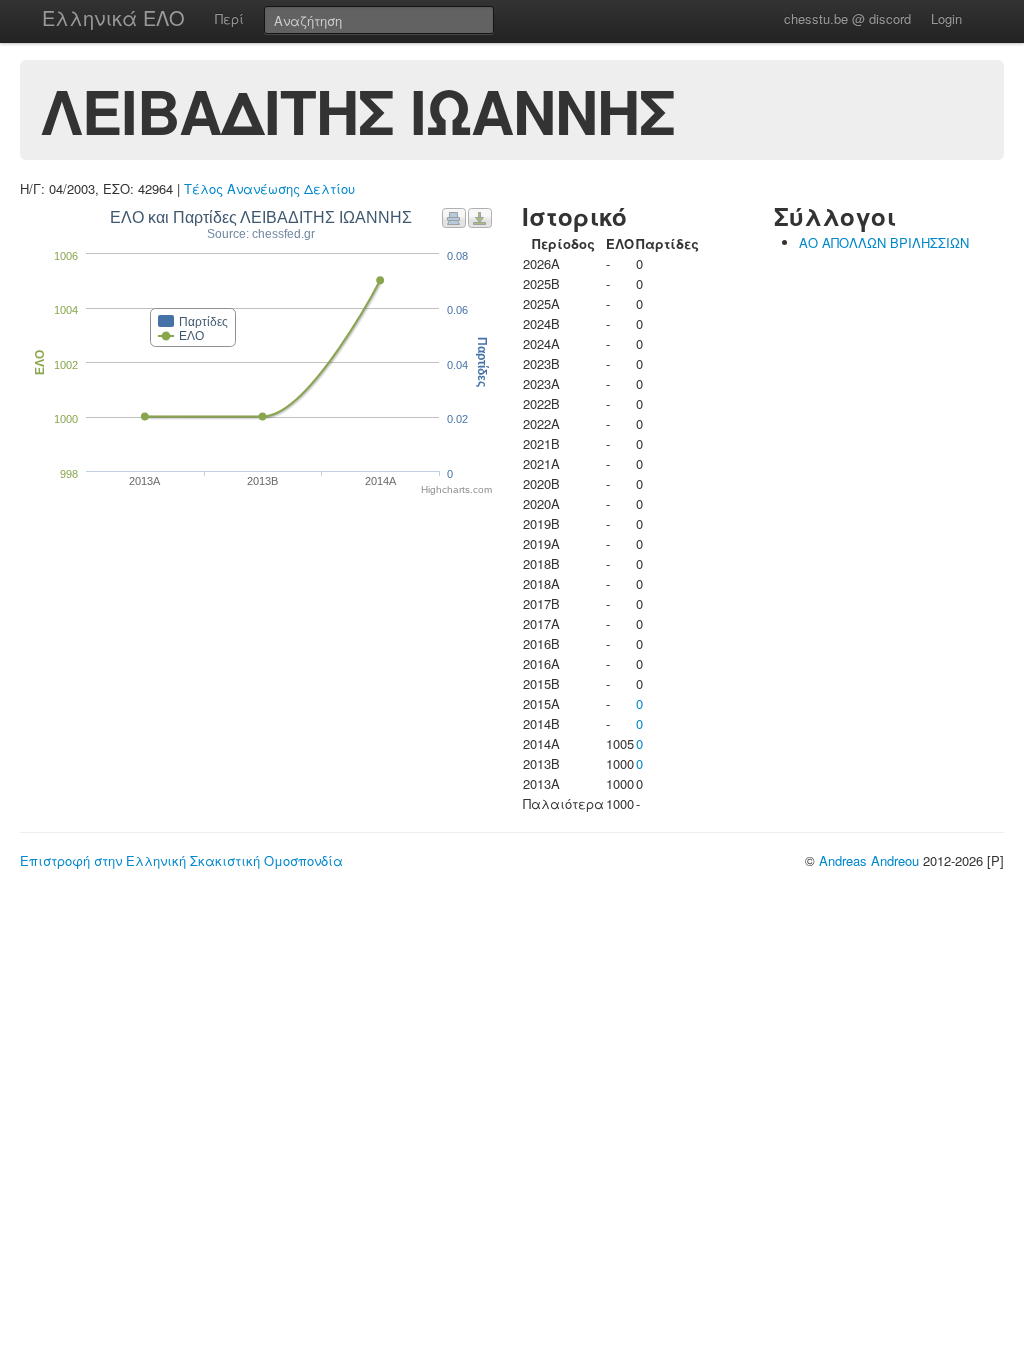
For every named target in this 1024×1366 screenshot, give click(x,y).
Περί (229, 18)
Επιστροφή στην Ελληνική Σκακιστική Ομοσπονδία (181, 860)
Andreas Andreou (869, 860)
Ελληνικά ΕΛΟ (113, 17)
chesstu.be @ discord (847, 18)
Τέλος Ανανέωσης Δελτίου (269, 188)
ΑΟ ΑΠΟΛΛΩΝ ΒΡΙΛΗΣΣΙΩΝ (884, 242)
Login (946, 18)
